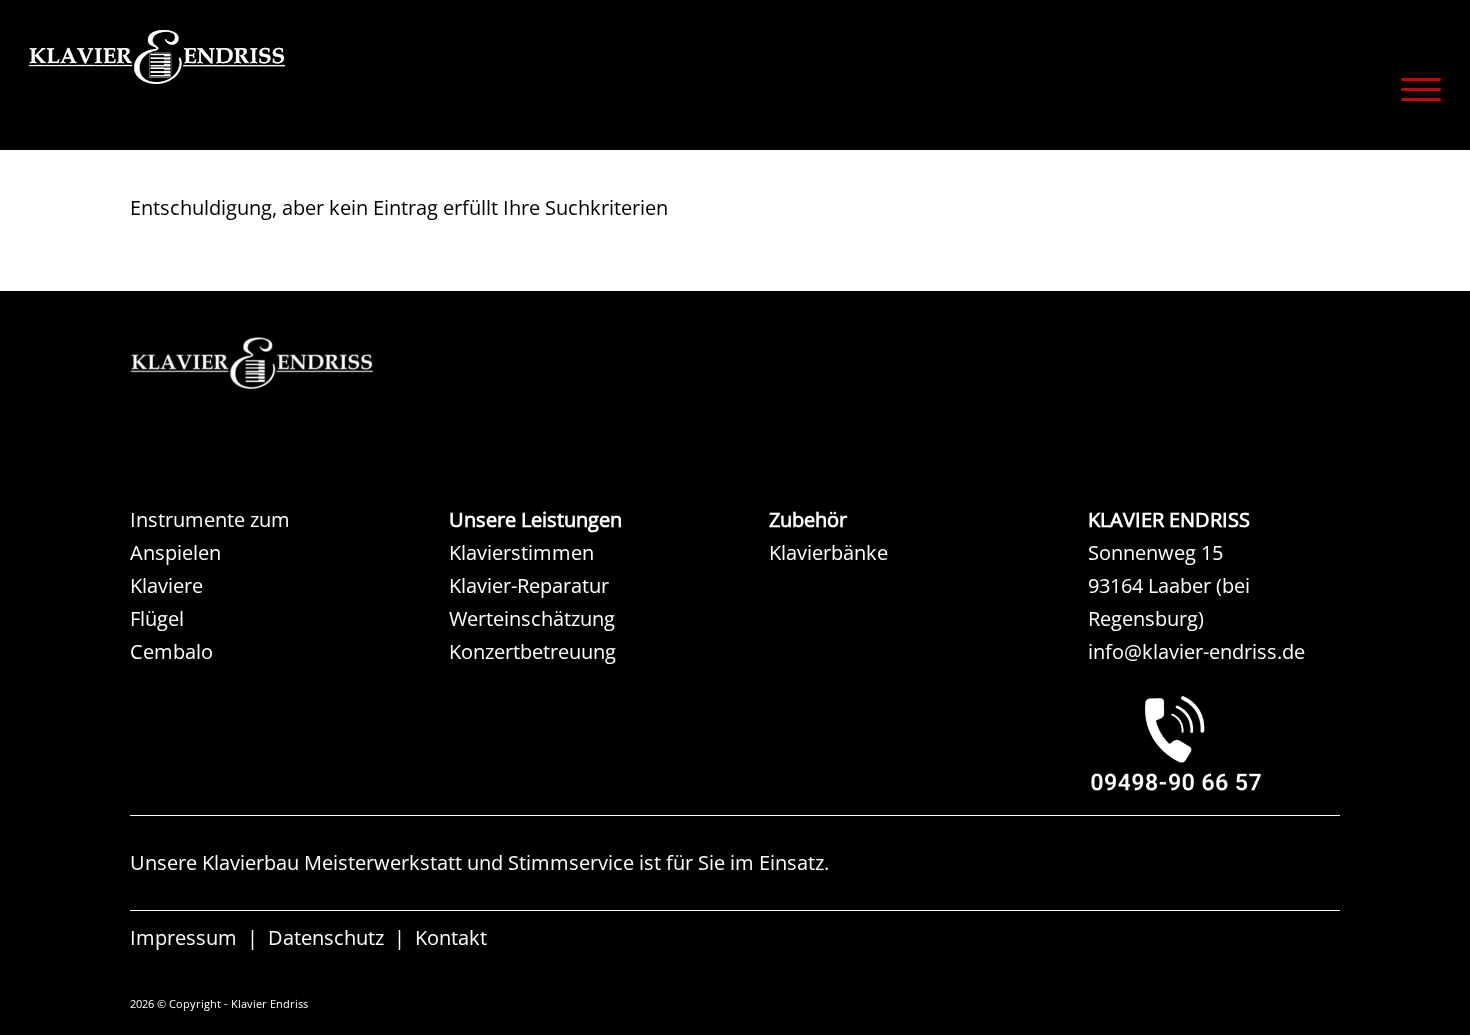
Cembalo (171, 651)
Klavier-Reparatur (529, 585)
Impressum (183, 937)
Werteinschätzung (532, 618)
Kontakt (451, 937)
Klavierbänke (828, 552)
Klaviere (166, 585)
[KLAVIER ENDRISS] (229, 85)
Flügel (157, 618)
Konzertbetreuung (532, 651)
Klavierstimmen (521, 552)
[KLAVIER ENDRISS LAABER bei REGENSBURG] (1214, 743)
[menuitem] (1414, 89)
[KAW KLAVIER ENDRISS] (280, 363)
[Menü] (1414, 89)
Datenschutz (326, 937)
